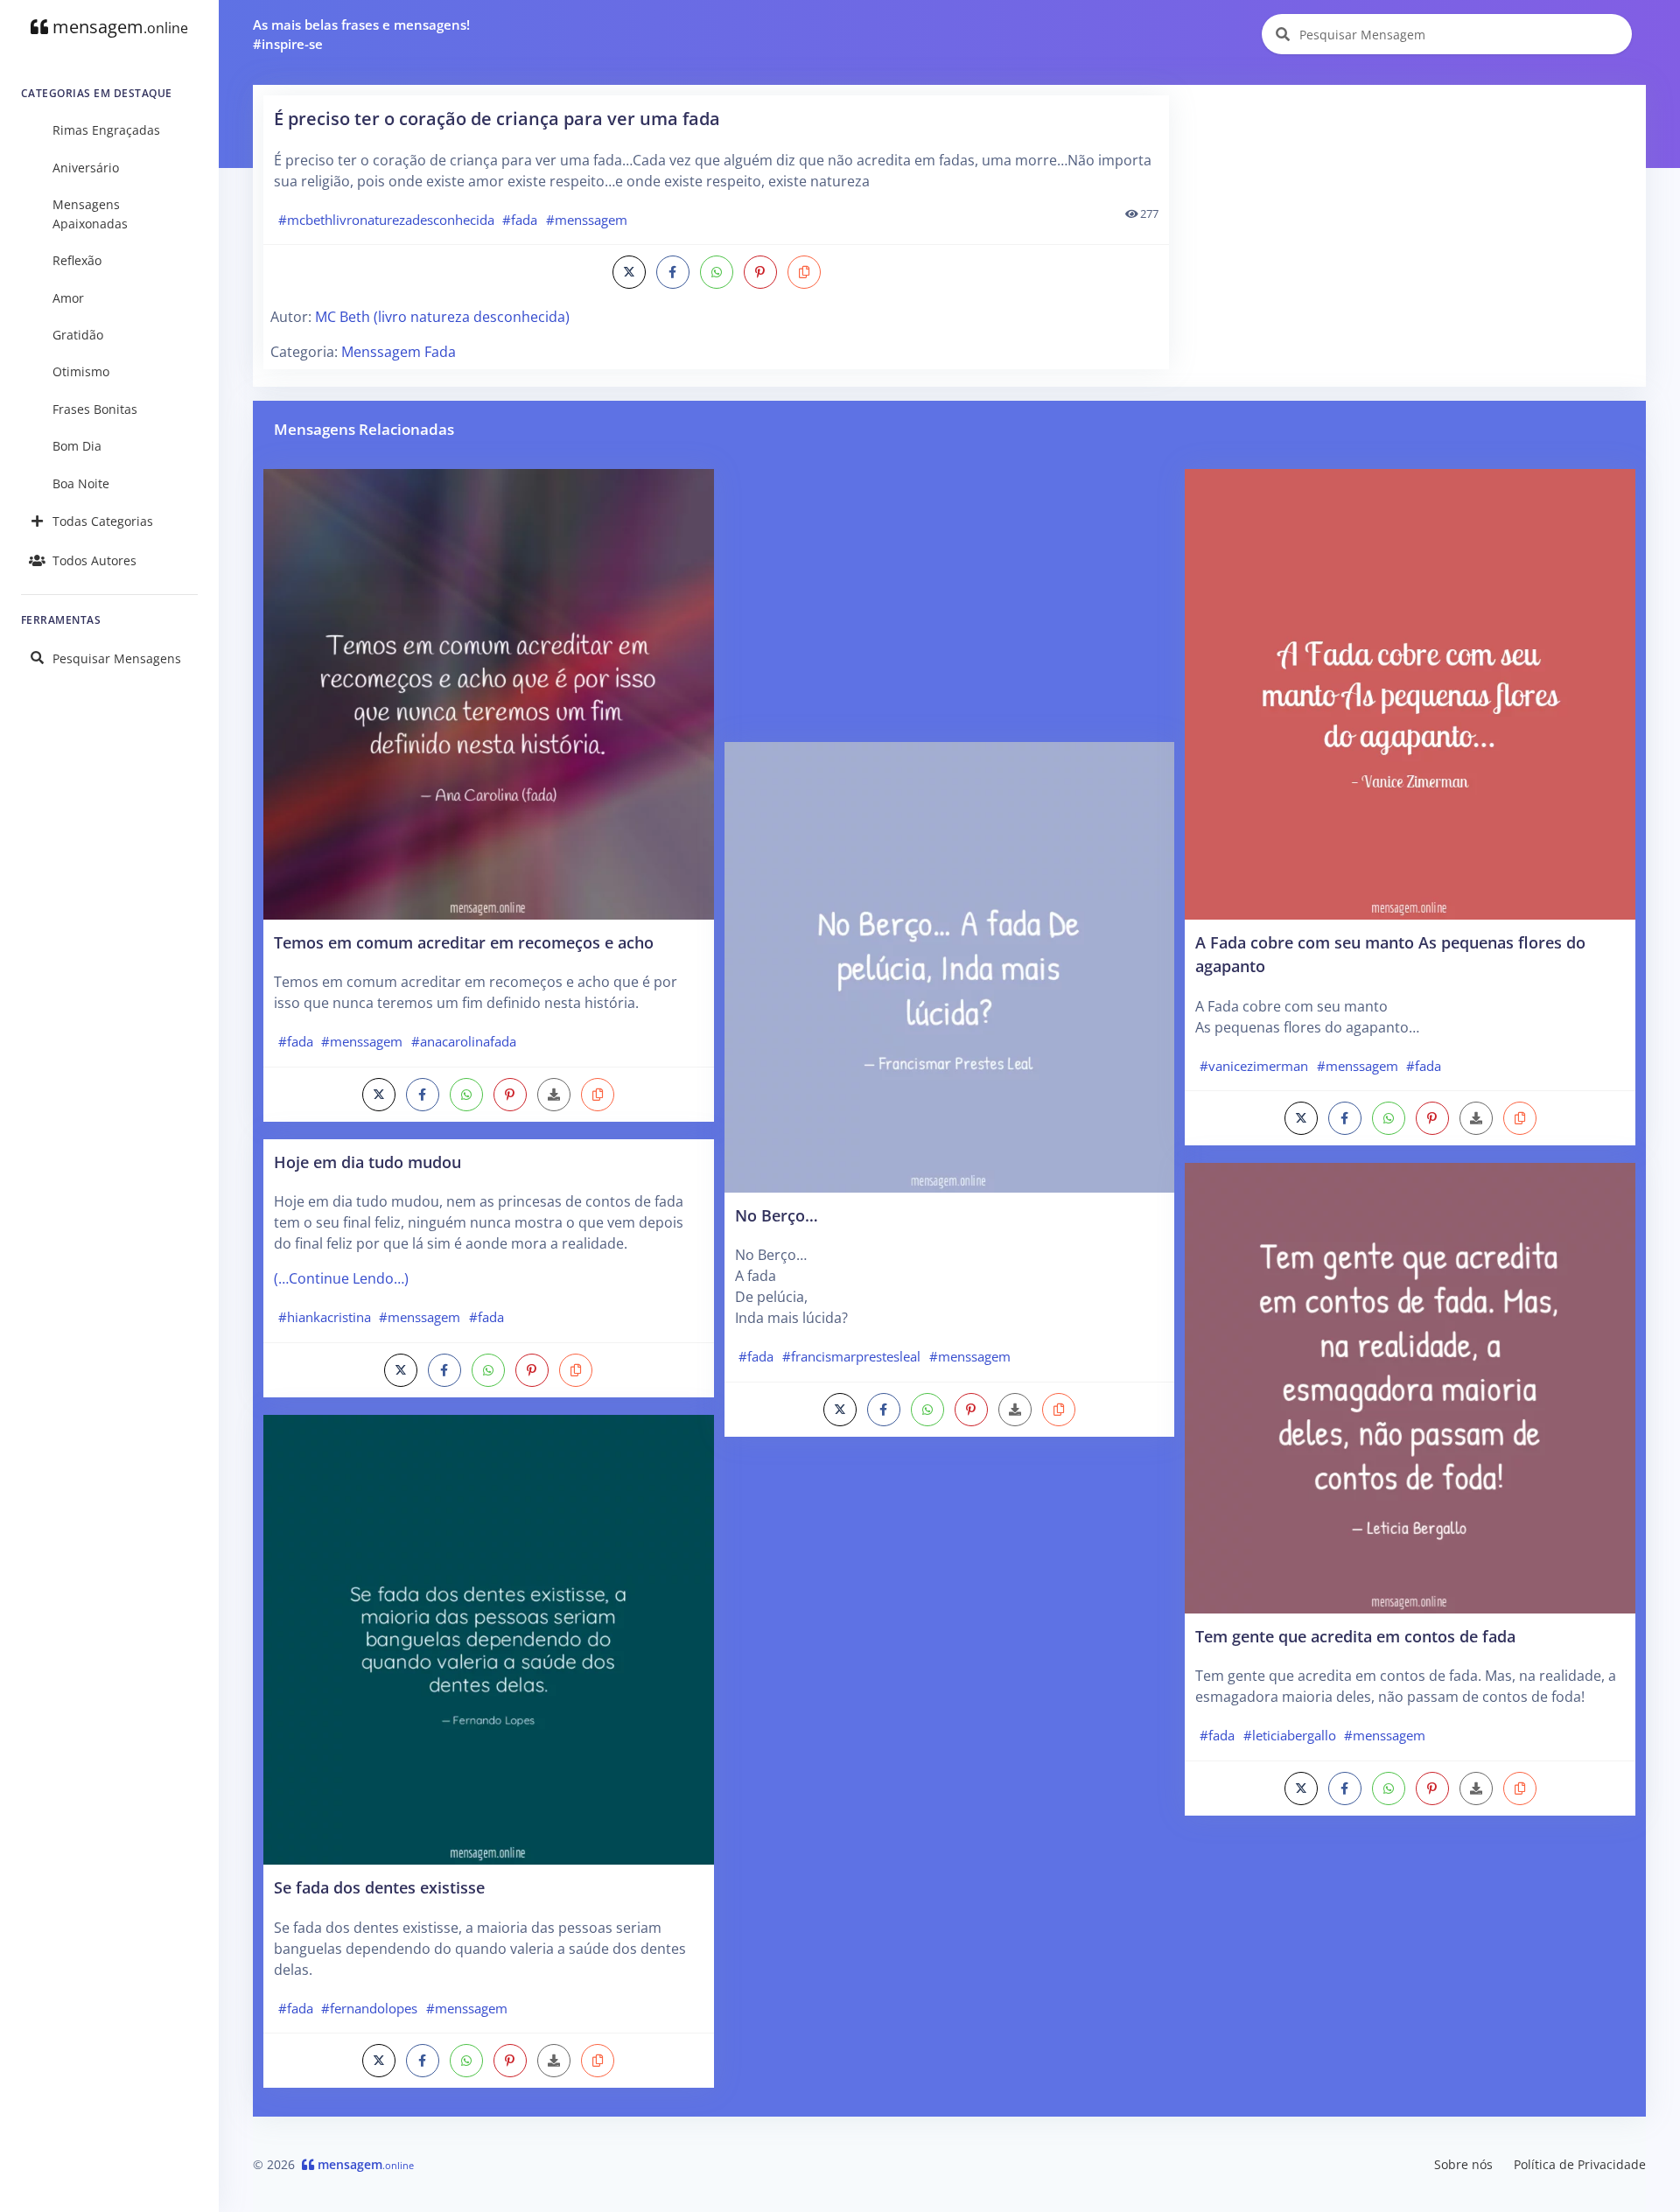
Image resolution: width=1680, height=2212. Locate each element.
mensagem (118, 27)
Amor (68, 298)
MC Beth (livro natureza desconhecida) (442, 317)
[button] (804, 272)
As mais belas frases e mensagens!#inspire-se (361, 35)
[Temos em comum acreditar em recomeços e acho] (489, 693)
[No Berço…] (950, 966)
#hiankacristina (325, 1317)
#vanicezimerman (1254, 1066)
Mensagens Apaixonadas (90, 214)
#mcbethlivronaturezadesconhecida (386, 220)
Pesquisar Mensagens (117, 658)
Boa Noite (81, 483)
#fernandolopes (369, 2008)
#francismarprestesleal (851, 1356)
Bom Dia (77, 446)
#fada (520, 220)
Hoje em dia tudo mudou (367, 1162)
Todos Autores (94, 560)
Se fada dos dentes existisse (379, 1887)
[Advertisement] (1409, 218)
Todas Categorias (103, 521)
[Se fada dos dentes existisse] (489, 1638)
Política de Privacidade (1580, 2164)
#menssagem (587, 220)
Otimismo (81, 371)
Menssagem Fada (399, 352)
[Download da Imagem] (554, 1095)
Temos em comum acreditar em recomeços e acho (464, 942)
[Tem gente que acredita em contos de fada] (1410, 1387)
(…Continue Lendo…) (341, 1278)
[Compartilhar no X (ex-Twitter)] (629, 272)
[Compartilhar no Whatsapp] (717, 272)
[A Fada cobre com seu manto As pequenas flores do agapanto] (1410, 693)
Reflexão (77, 260)
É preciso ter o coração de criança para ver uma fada (497, 119)
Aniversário (86, 168)
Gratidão (78, 335)
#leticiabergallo (1290, 1735)
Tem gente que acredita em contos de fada (1355, 1636)
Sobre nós (1463, 2164)
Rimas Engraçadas (106, 130)
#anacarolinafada (464, 1041)
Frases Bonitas (95, 409)
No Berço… (777, 1215)
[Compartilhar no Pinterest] (760, 272)
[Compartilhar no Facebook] (673, 272)
